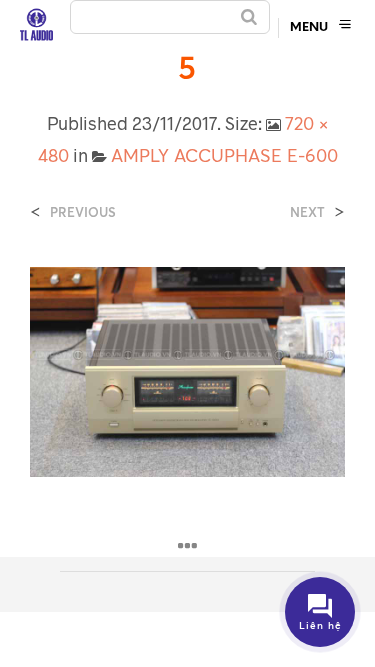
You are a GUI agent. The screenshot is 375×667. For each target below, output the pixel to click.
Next (307, 212)
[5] (187, 370)
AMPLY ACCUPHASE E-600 (224, 155)
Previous (83, 212)
